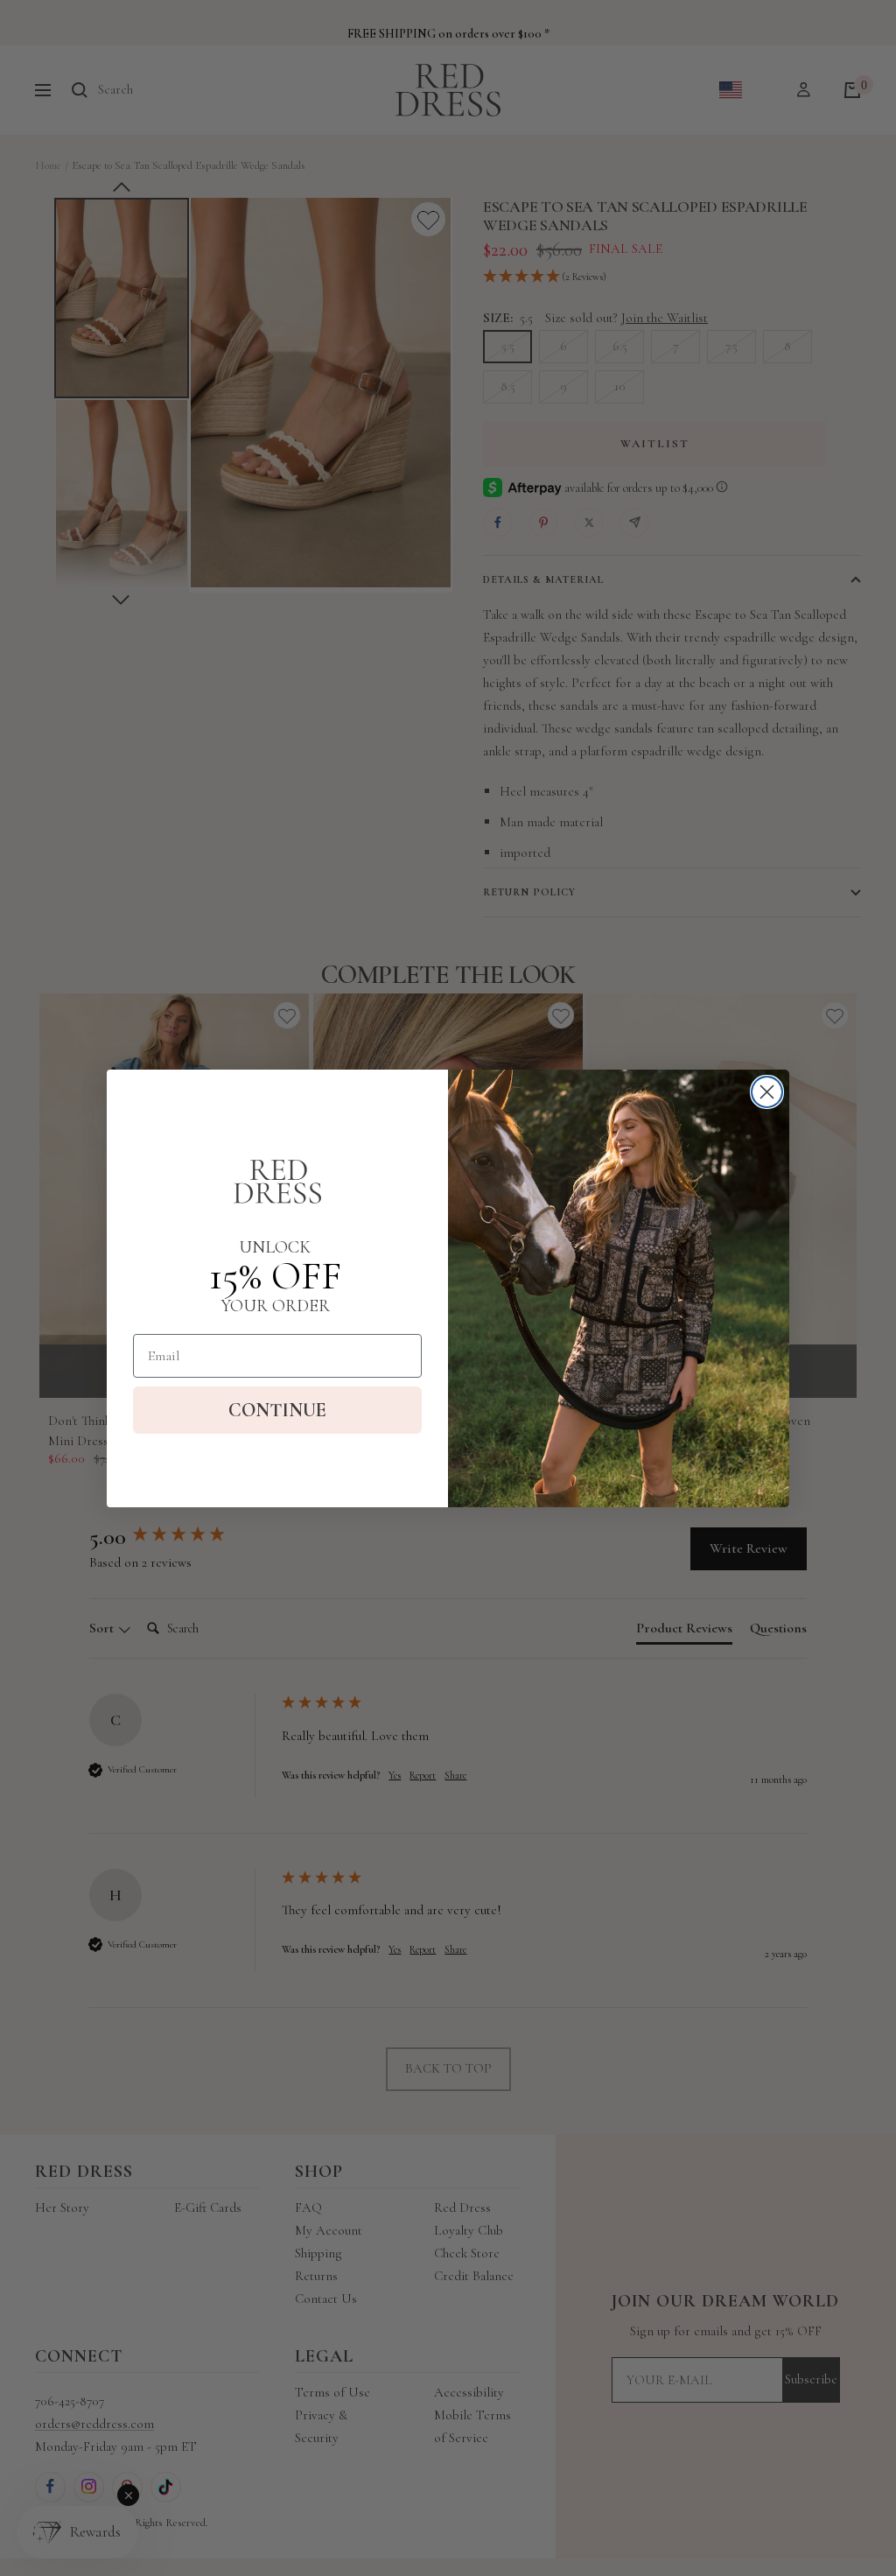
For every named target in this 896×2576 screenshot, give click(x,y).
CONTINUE (277, 1410)
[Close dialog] (767, 1092)
